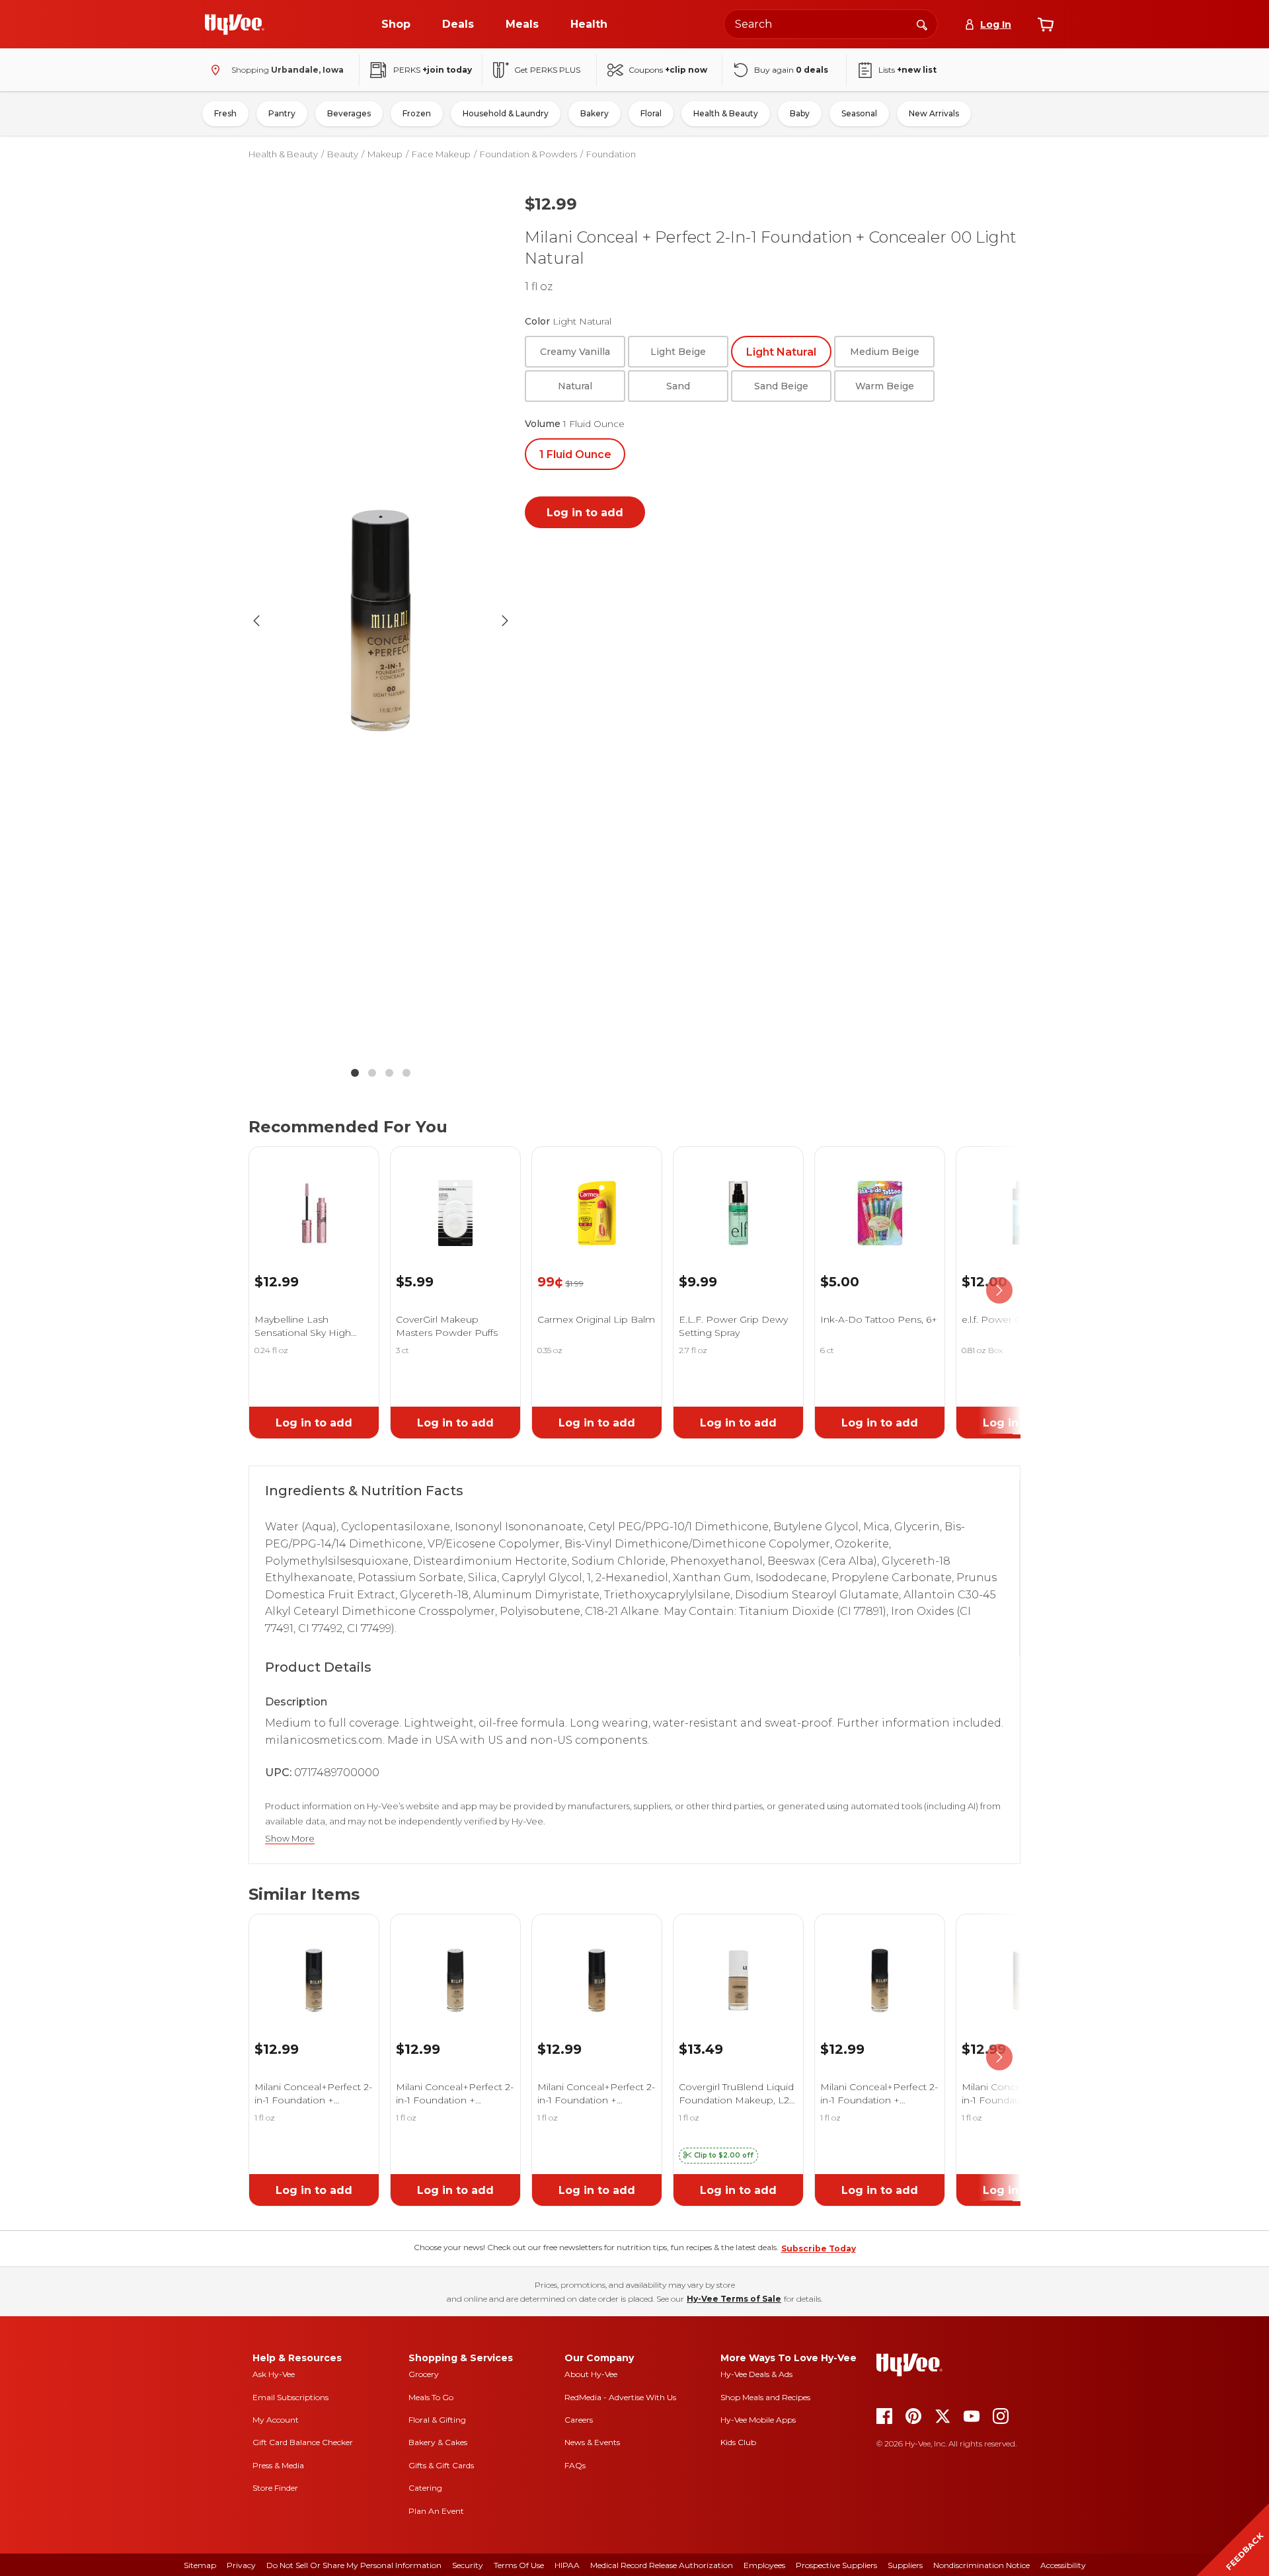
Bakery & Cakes (438, 2442)
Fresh (225, 113)
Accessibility (1063, 2565)
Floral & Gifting (437, 2420)
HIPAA (567, 2565)
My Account (276, 2420)
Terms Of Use (519, 2565)
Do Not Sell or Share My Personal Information (354, 2565)
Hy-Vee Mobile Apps (758, 2420)
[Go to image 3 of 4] (389, 1073)
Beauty (343, 154)
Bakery (595, 113)
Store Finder (275, 2488)
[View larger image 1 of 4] (381, 621)
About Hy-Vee (591, 2374)
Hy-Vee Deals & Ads (756, 2374)
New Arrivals (934, 113)
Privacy (241, 2565)
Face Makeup (441, 154)
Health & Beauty (726, 113)
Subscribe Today (819, 2248)
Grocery (424, 2374)
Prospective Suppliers (836, 2565)
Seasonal (859, 113)
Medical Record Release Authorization (662, 2565)
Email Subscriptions (290, 2397)
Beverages (349, 113)
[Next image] (505, 621)
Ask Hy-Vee (274, 2374)
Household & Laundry (506, 113)
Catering (425, 2488)
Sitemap (200, 2565)
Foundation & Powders (528, 154)
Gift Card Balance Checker (303, 2442)
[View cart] (1046, 24)
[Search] (922, 24)
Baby (800, 113)
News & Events (592, 2442)
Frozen (417, 113)
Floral (651, 113)
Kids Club (738, 2442)
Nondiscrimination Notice (981, 2565)
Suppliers (905, 2565)
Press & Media (278, 2465)
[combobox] (831, 24)
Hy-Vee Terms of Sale (734, 2299)
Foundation (611, 154)
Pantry (282, 113)
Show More (290, 1839)
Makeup (385, 154)
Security (468, 2565)
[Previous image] (256, 621)
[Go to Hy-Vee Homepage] (235, 24)
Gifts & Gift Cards (441, 2465)
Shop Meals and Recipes (765, 2397)
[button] (718, 2156)
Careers (579, 2420)
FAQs (575, 2465)
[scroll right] (999, 1290)
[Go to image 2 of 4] (372, 1073)
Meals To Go (431, 2397)
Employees (764, 2565)
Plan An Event (436, 2511)
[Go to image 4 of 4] (406, 1073)
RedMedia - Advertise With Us (620, 2397)
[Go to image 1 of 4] (355, 1073)
